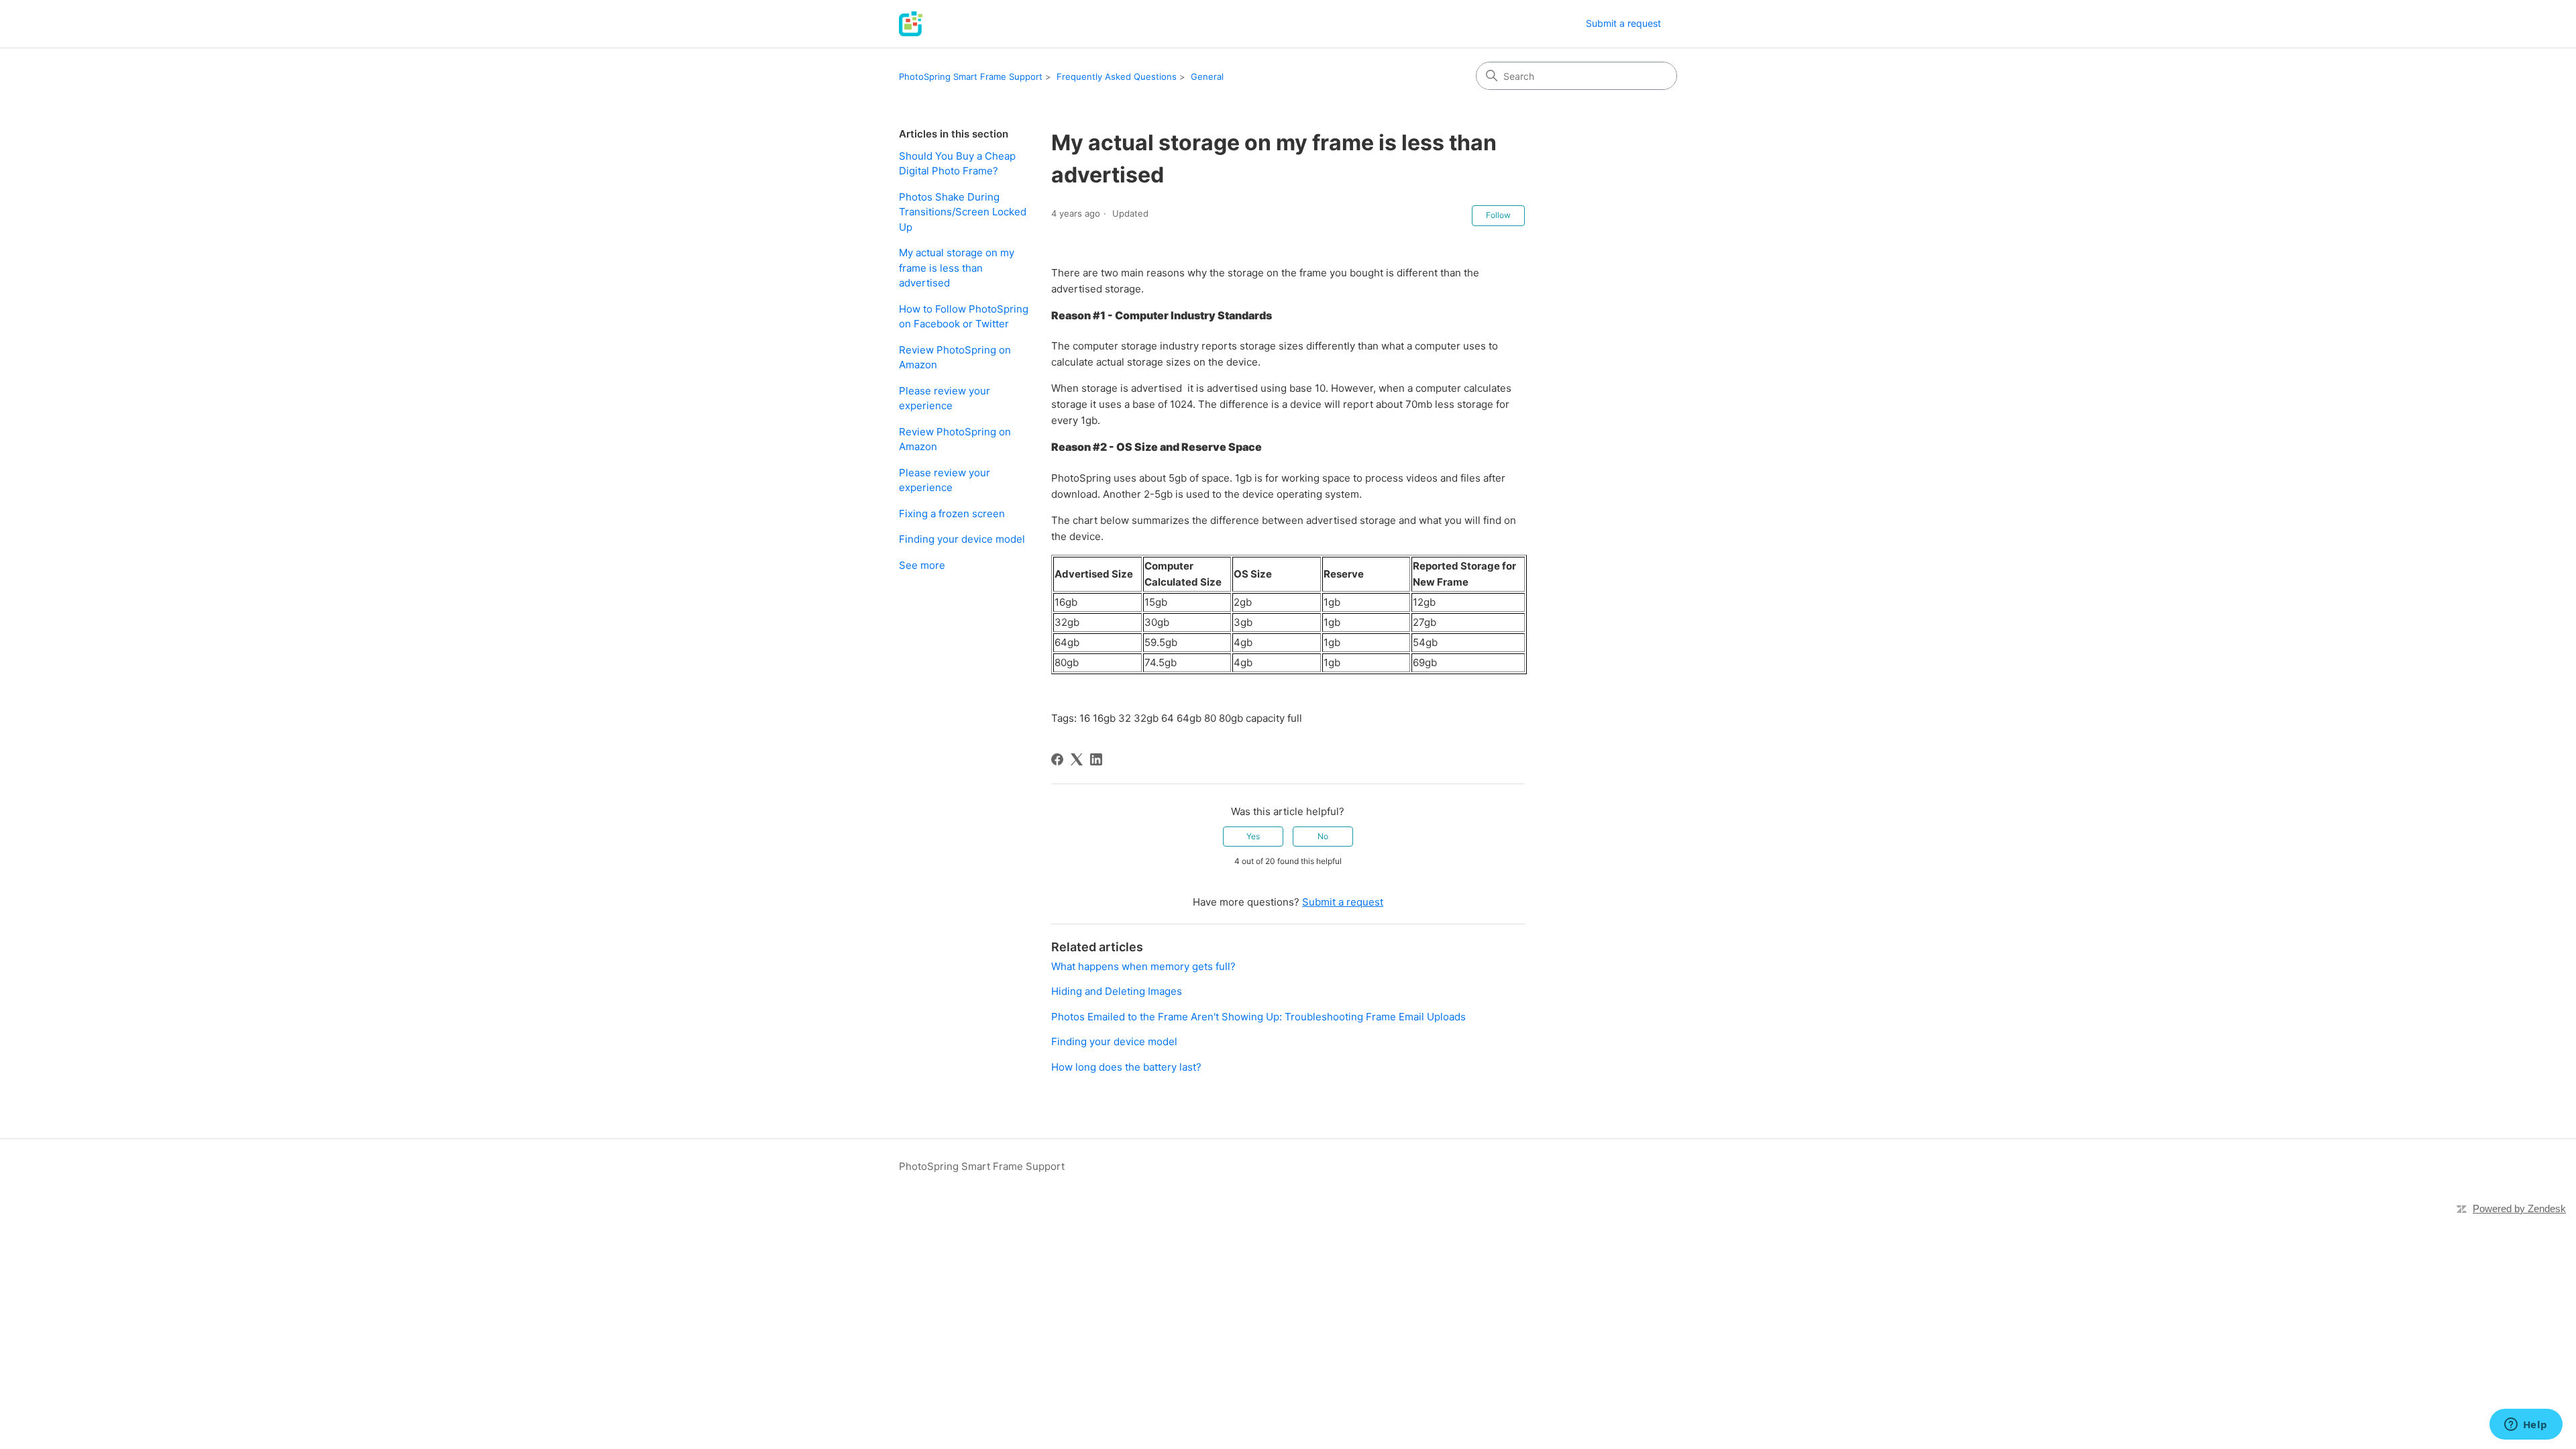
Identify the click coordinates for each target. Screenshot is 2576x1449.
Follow (1498, 215)
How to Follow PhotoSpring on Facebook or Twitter (964, 317)
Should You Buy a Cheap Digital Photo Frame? (957, 164)
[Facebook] (1057, 759)
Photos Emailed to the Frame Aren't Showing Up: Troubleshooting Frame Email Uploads (1258, 1017)
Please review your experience (945, 398)
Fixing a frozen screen (952, 514)
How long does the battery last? (1126, 1067)
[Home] (911, 24)
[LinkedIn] (1096, 759)
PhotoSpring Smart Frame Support (971, 76)
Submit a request (1623, 23)
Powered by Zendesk (2519, 1209)
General (1207, 76)
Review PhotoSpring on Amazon (955, 358)
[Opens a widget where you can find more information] (2526, 1426)
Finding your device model (962, 539)
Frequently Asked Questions (1117, 76)
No (1323, 836)
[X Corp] (1077, 759)
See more (922, 565)
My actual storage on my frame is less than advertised (957, 268)
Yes (1253, 836)
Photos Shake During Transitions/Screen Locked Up (963, 212)
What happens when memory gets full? (1143, 966)
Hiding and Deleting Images (1117, 991)
